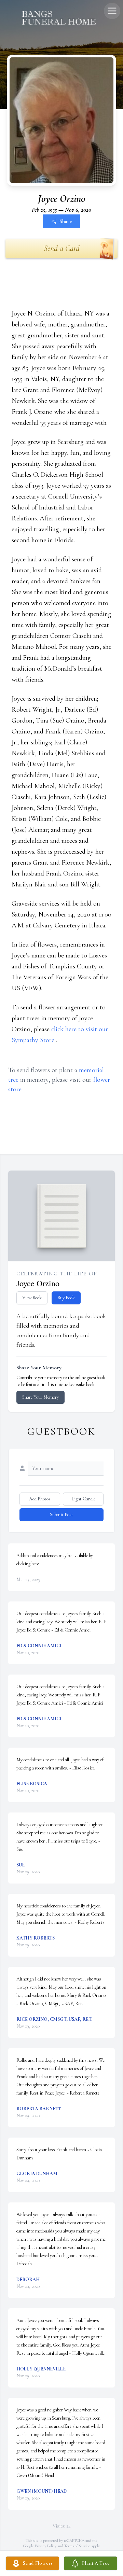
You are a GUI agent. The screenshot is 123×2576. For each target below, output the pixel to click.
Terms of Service (77, 2546)
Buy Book (66, 1298)
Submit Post (61, 1515)
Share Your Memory (40, 1397)
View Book (32, 1298)
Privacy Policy (46, 2546)
